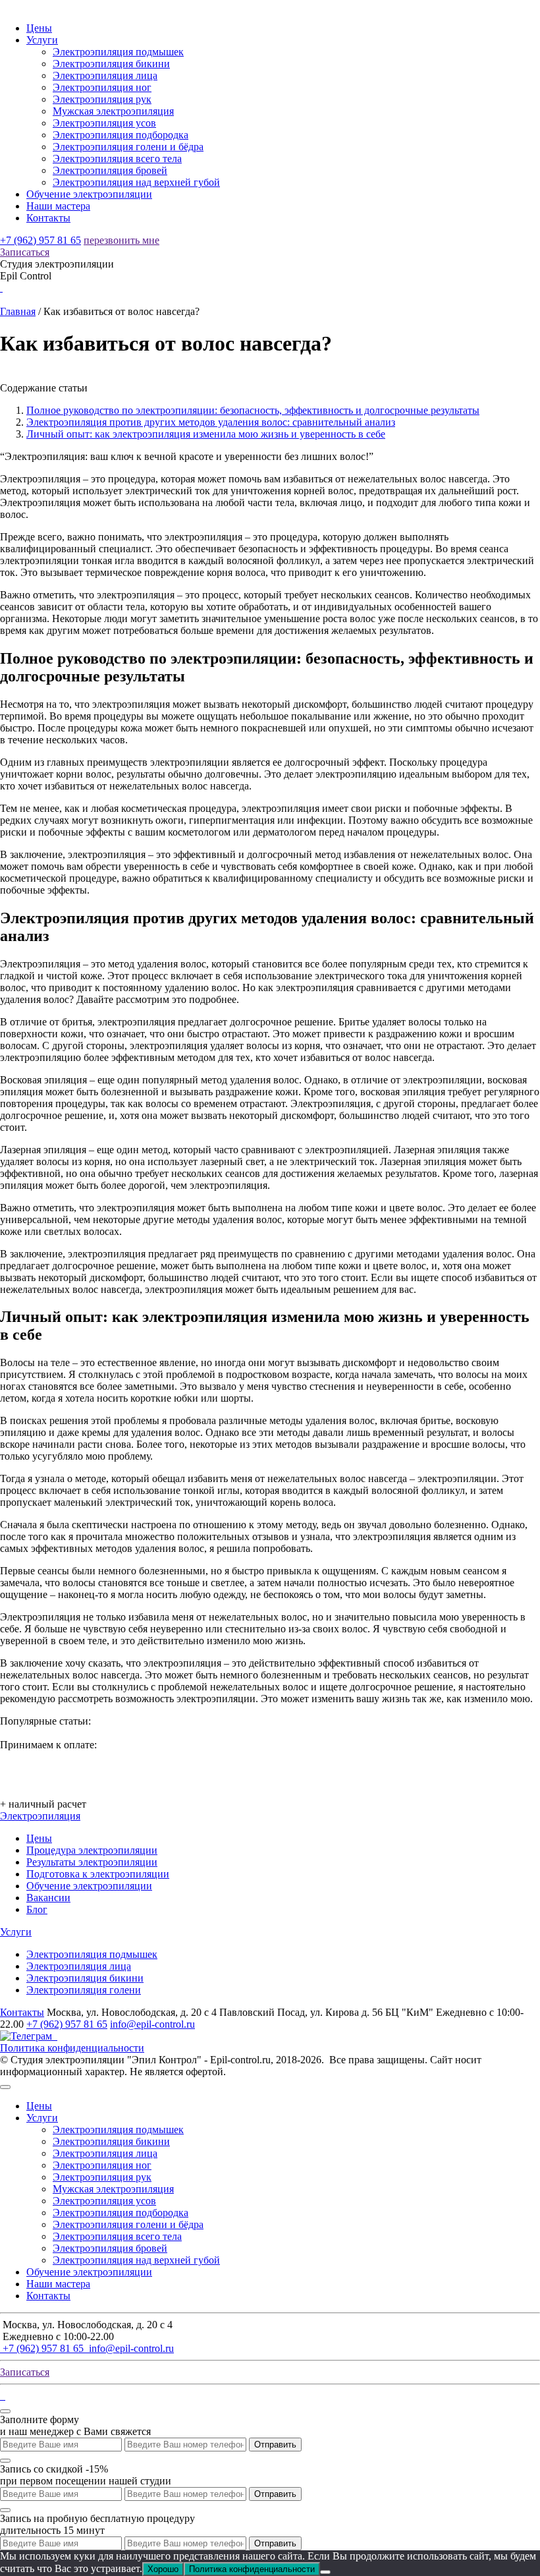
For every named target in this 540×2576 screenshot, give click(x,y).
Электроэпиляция (40, 1816)
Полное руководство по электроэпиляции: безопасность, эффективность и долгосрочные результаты (253, 410)
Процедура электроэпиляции (92, 1850)
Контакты (48, 218)
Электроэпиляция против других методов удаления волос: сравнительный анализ (211, 422)
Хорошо (163, 2569)
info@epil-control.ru (152, 2024)
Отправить (275, 2445)
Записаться (25, 252)
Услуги (42, 40)
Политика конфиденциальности (72, 2048)
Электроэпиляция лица (105, 75)
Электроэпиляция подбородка (121, 135)
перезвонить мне (121, 240)
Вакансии (48, 1898)
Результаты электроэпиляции (92, 1862)
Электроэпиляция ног (102, 87)
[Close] (5, 2087)
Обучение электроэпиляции (89, 194)
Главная (18, 311)
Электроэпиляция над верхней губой (136, 182)
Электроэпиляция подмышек (118, 52)
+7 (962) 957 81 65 (40, 240)
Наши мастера (58, 206)
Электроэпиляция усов (104, 123)
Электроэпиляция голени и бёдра (128, 147)
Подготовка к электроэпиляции (98, 1874)
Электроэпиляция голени (84, 1990)
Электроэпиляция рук (102, 99)
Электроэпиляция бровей (110, 170)
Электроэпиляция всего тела (117, 158)
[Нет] (325, 2572)
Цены (39, 28)
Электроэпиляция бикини (111, 64)
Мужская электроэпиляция (113, 111)
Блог (37, 1909)
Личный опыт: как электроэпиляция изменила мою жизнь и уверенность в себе (206, 434)
